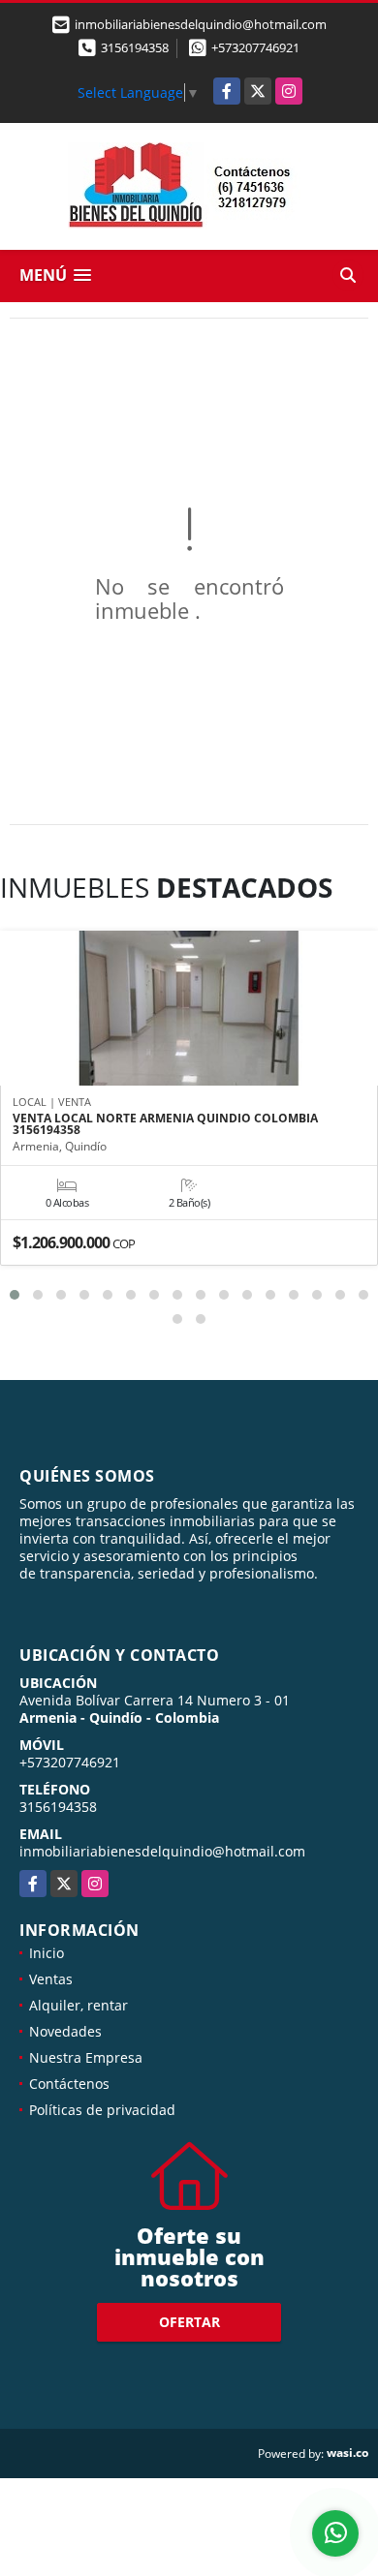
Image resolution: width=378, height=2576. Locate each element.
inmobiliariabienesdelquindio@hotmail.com (162, 1851)
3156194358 (135, 47)
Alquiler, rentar (79, 2005)
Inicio (47, 1953)
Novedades (65, 2031)
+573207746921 (255, 47)
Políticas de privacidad (102, 2110)
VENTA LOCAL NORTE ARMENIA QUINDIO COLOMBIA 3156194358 (165, 1124)
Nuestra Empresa (86, 2057)
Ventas (51, 1979)
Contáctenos (69, 2084)
